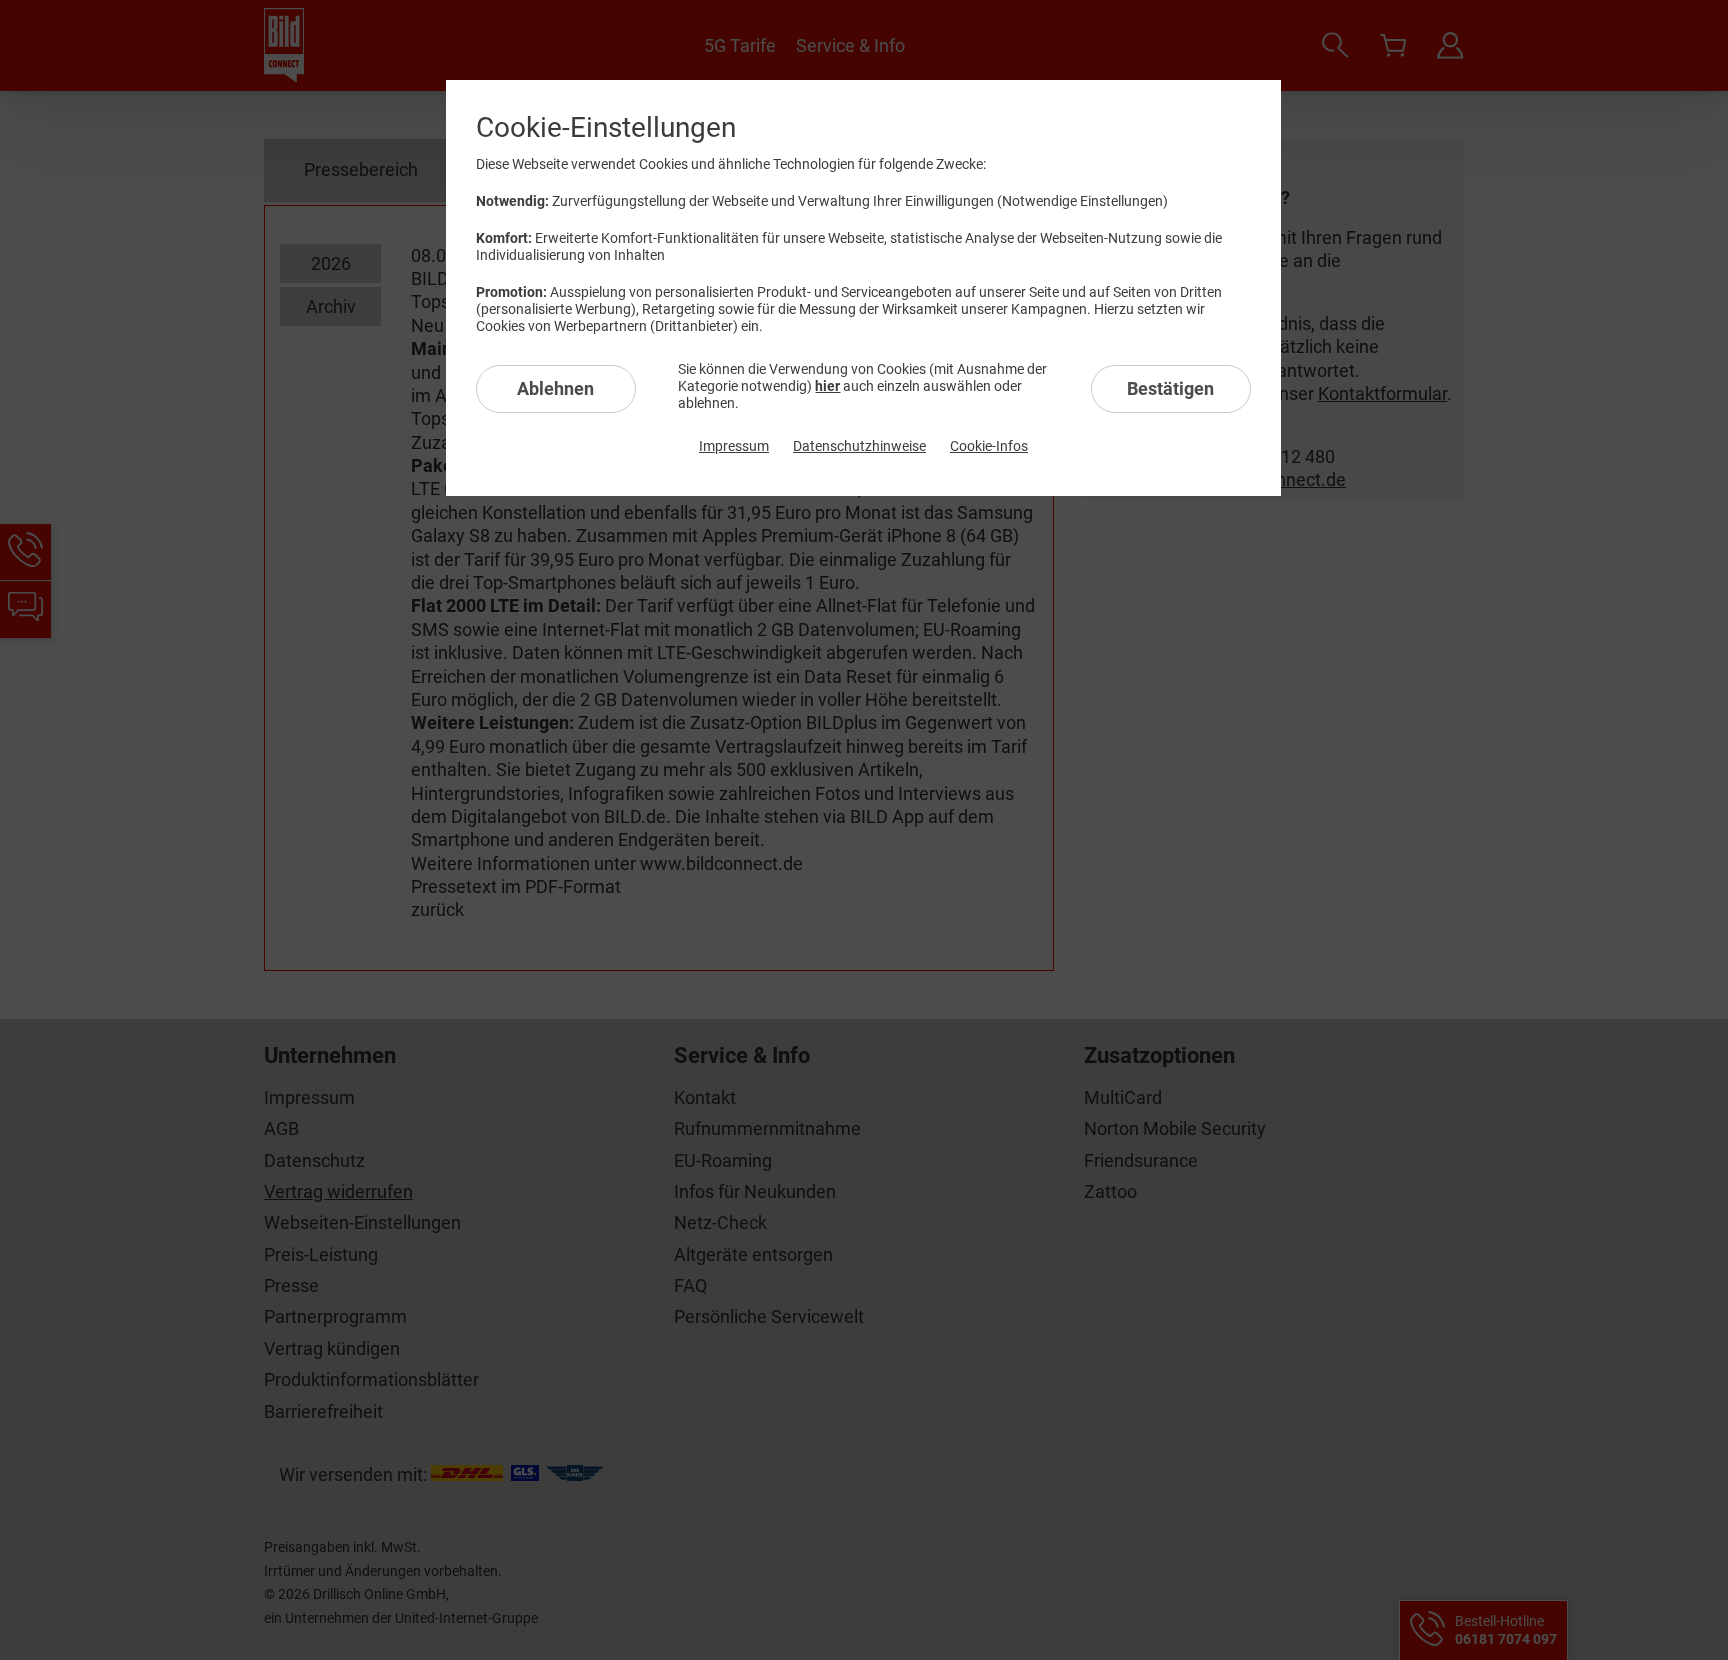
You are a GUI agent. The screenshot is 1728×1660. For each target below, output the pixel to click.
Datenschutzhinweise (859, 446)
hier (827, 386)
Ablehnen (555, 388)
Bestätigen (1170, 388)
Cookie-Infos (989, 446)
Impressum (734, 446)
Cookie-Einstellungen (606, 127)
